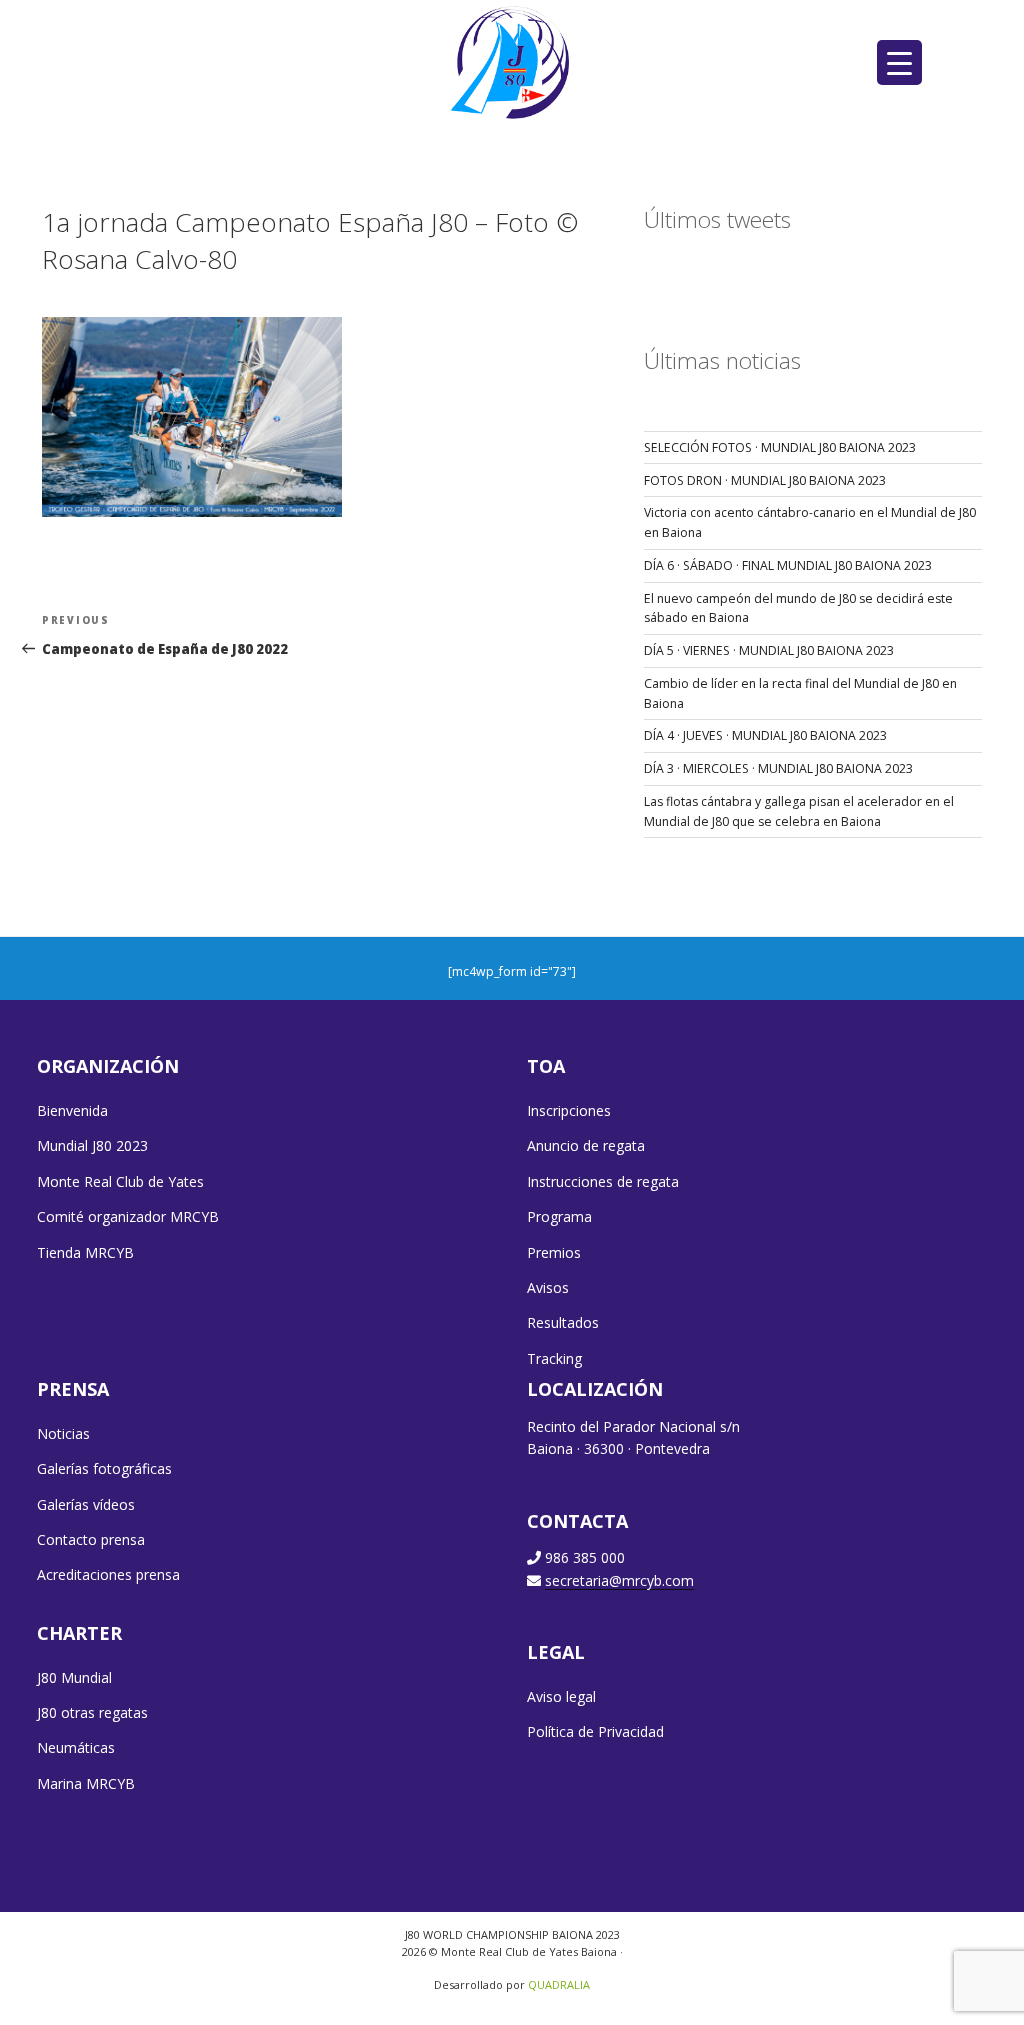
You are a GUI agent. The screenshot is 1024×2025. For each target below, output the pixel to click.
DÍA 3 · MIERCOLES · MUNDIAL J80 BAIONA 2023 (778, 768)
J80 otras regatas (92, 1712)
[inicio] (512, 61)
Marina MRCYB (86, 1783)
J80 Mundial (74, 1677)
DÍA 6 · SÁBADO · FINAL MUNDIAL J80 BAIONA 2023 (788, 565)
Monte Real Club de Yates (120, 1181)
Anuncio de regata (586, 1145)
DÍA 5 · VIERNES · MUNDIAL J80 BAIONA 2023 (769, 650)
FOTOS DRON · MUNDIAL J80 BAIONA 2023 (765, 480)
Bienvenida (72, 1110)
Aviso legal (561, 1696)
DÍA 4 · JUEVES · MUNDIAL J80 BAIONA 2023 (765, 735)
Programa (559, 1216)
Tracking (554, 1358)
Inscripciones (569, 1110)
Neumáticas (76, 1747)
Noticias (63, 1433)
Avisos (548, 1287)
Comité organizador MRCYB (128, 1216)
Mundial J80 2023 (92, 1145)
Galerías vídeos (86, 1504)
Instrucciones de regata (603, 1181)
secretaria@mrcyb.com (619, 1580)
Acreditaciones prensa (108, 1574)
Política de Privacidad (595, 1731)
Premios (554, 1252)
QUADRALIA (559, 1984)
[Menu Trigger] (899, 62)
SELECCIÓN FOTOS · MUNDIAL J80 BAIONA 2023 (780, 447)
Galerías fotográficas (104, 1468)
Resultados (563, 1322)
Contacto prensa (91, 1539)
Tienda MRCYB (85, 1252)
